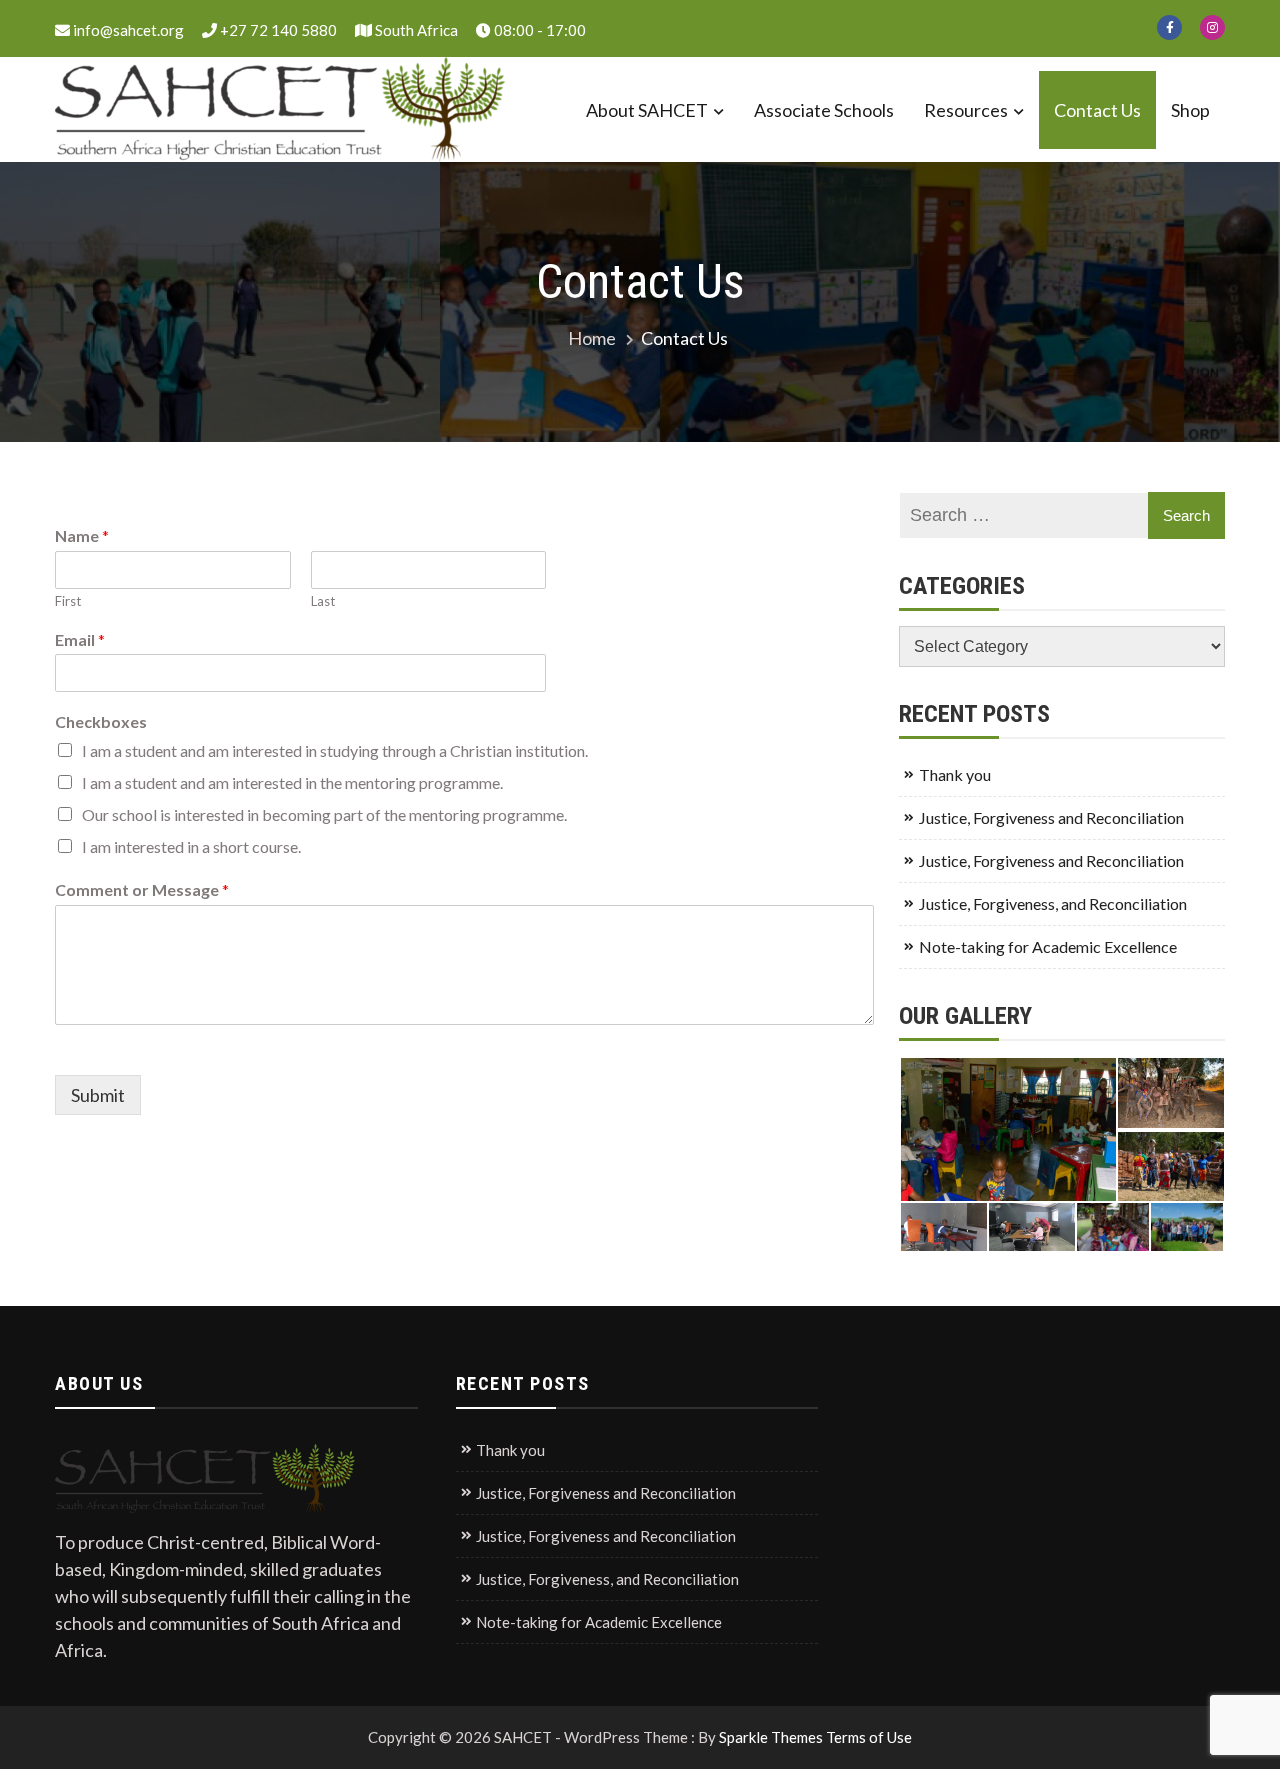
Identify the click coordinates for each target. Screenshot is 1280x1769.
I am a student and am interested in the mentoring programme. (292, 782)
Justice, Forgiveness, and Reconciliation (1053, 903)
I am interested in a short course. (191, 846)
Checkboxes (101, 721)
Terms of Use (869, 1737)
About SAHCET (647, 110)
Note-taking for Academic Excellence (1048, 946)
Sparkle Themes (771, 1737)
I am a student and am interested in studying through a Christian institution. (335, 750)
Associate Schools (824, 110)
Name (82, 535)
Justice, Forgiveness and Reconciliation (1051, 817)
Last (323, 601)
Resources (966, 110)
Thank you (955, 774)
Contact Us (1097, 110)
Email (80, 639)
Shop (1190, 110)
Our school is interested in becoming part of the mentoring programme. (324, 814)
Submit (98, 1095)
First (68, 601)
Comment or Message (142, 889)
